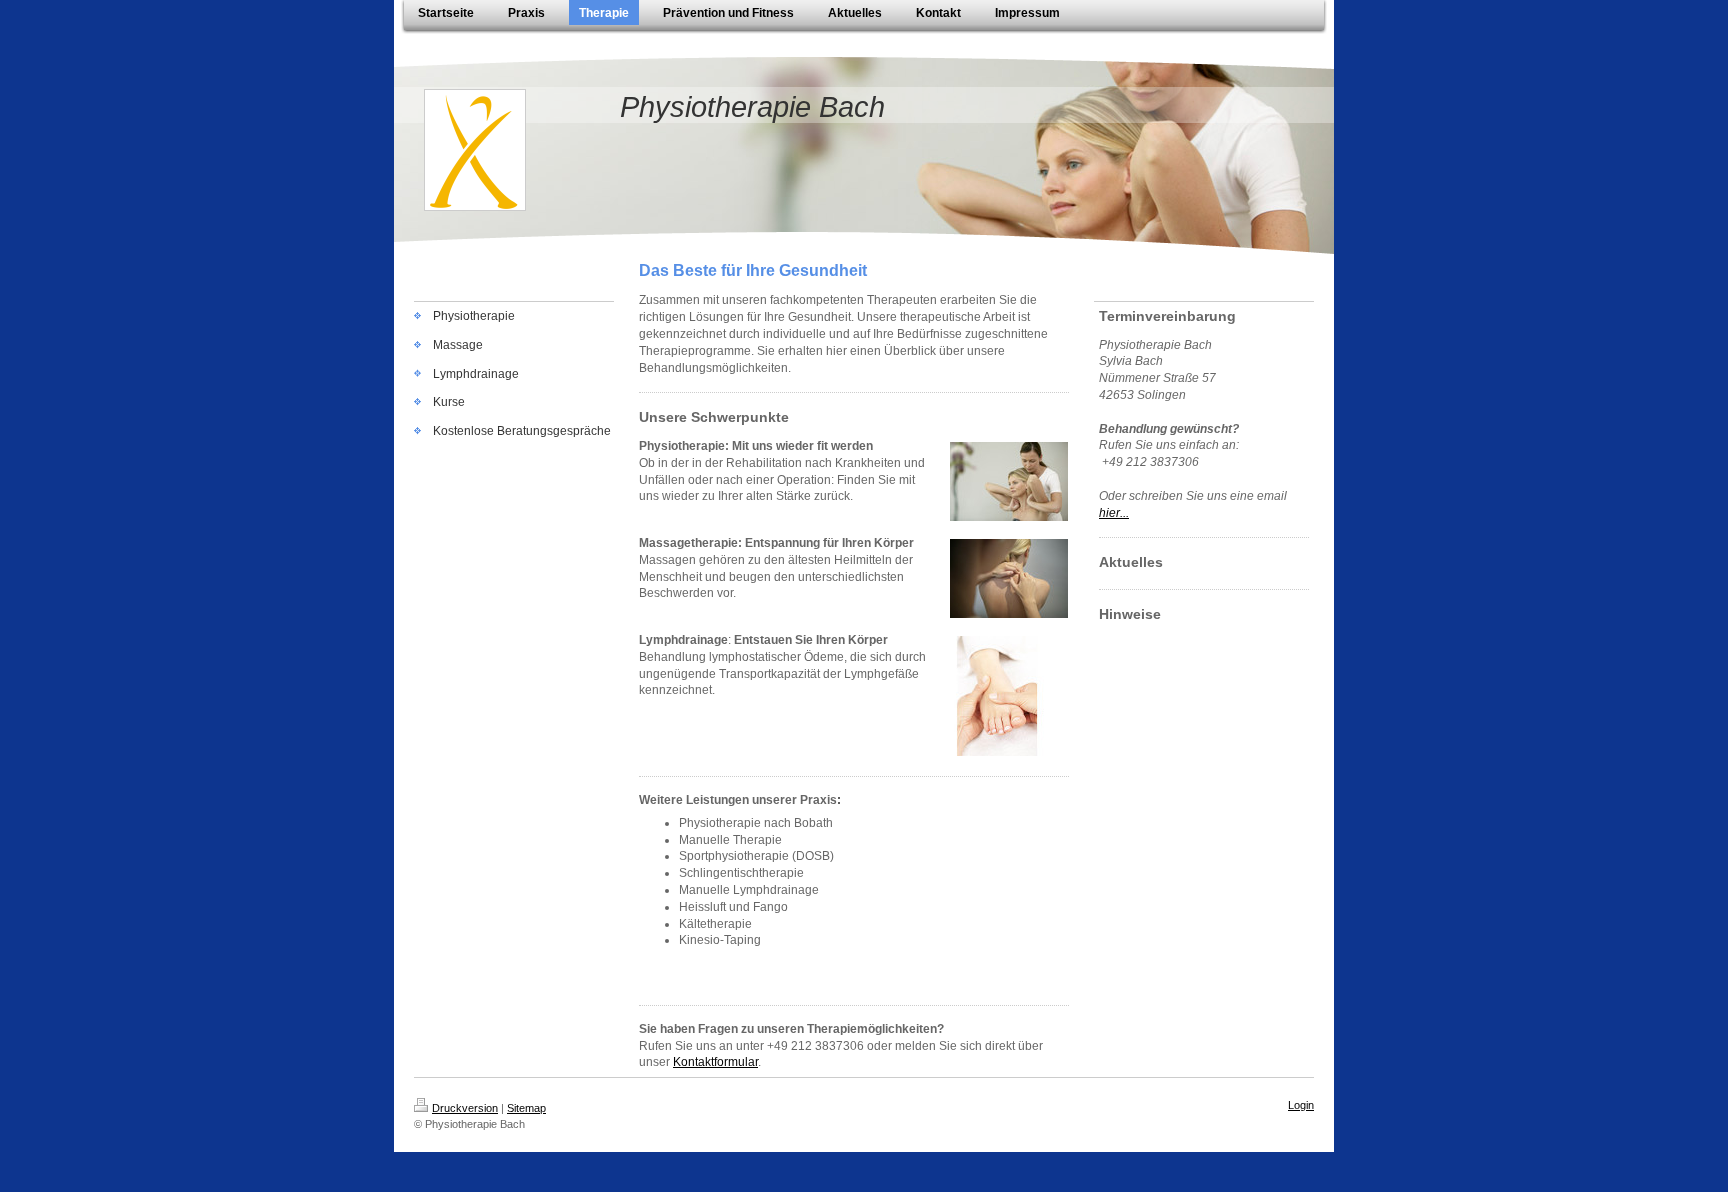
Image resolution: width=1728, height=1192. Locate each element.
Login (1301, 1105)
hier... (1114, 513)
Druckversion (465, 1108)
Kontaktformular (715, 1062)
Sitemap (526, 1108)
